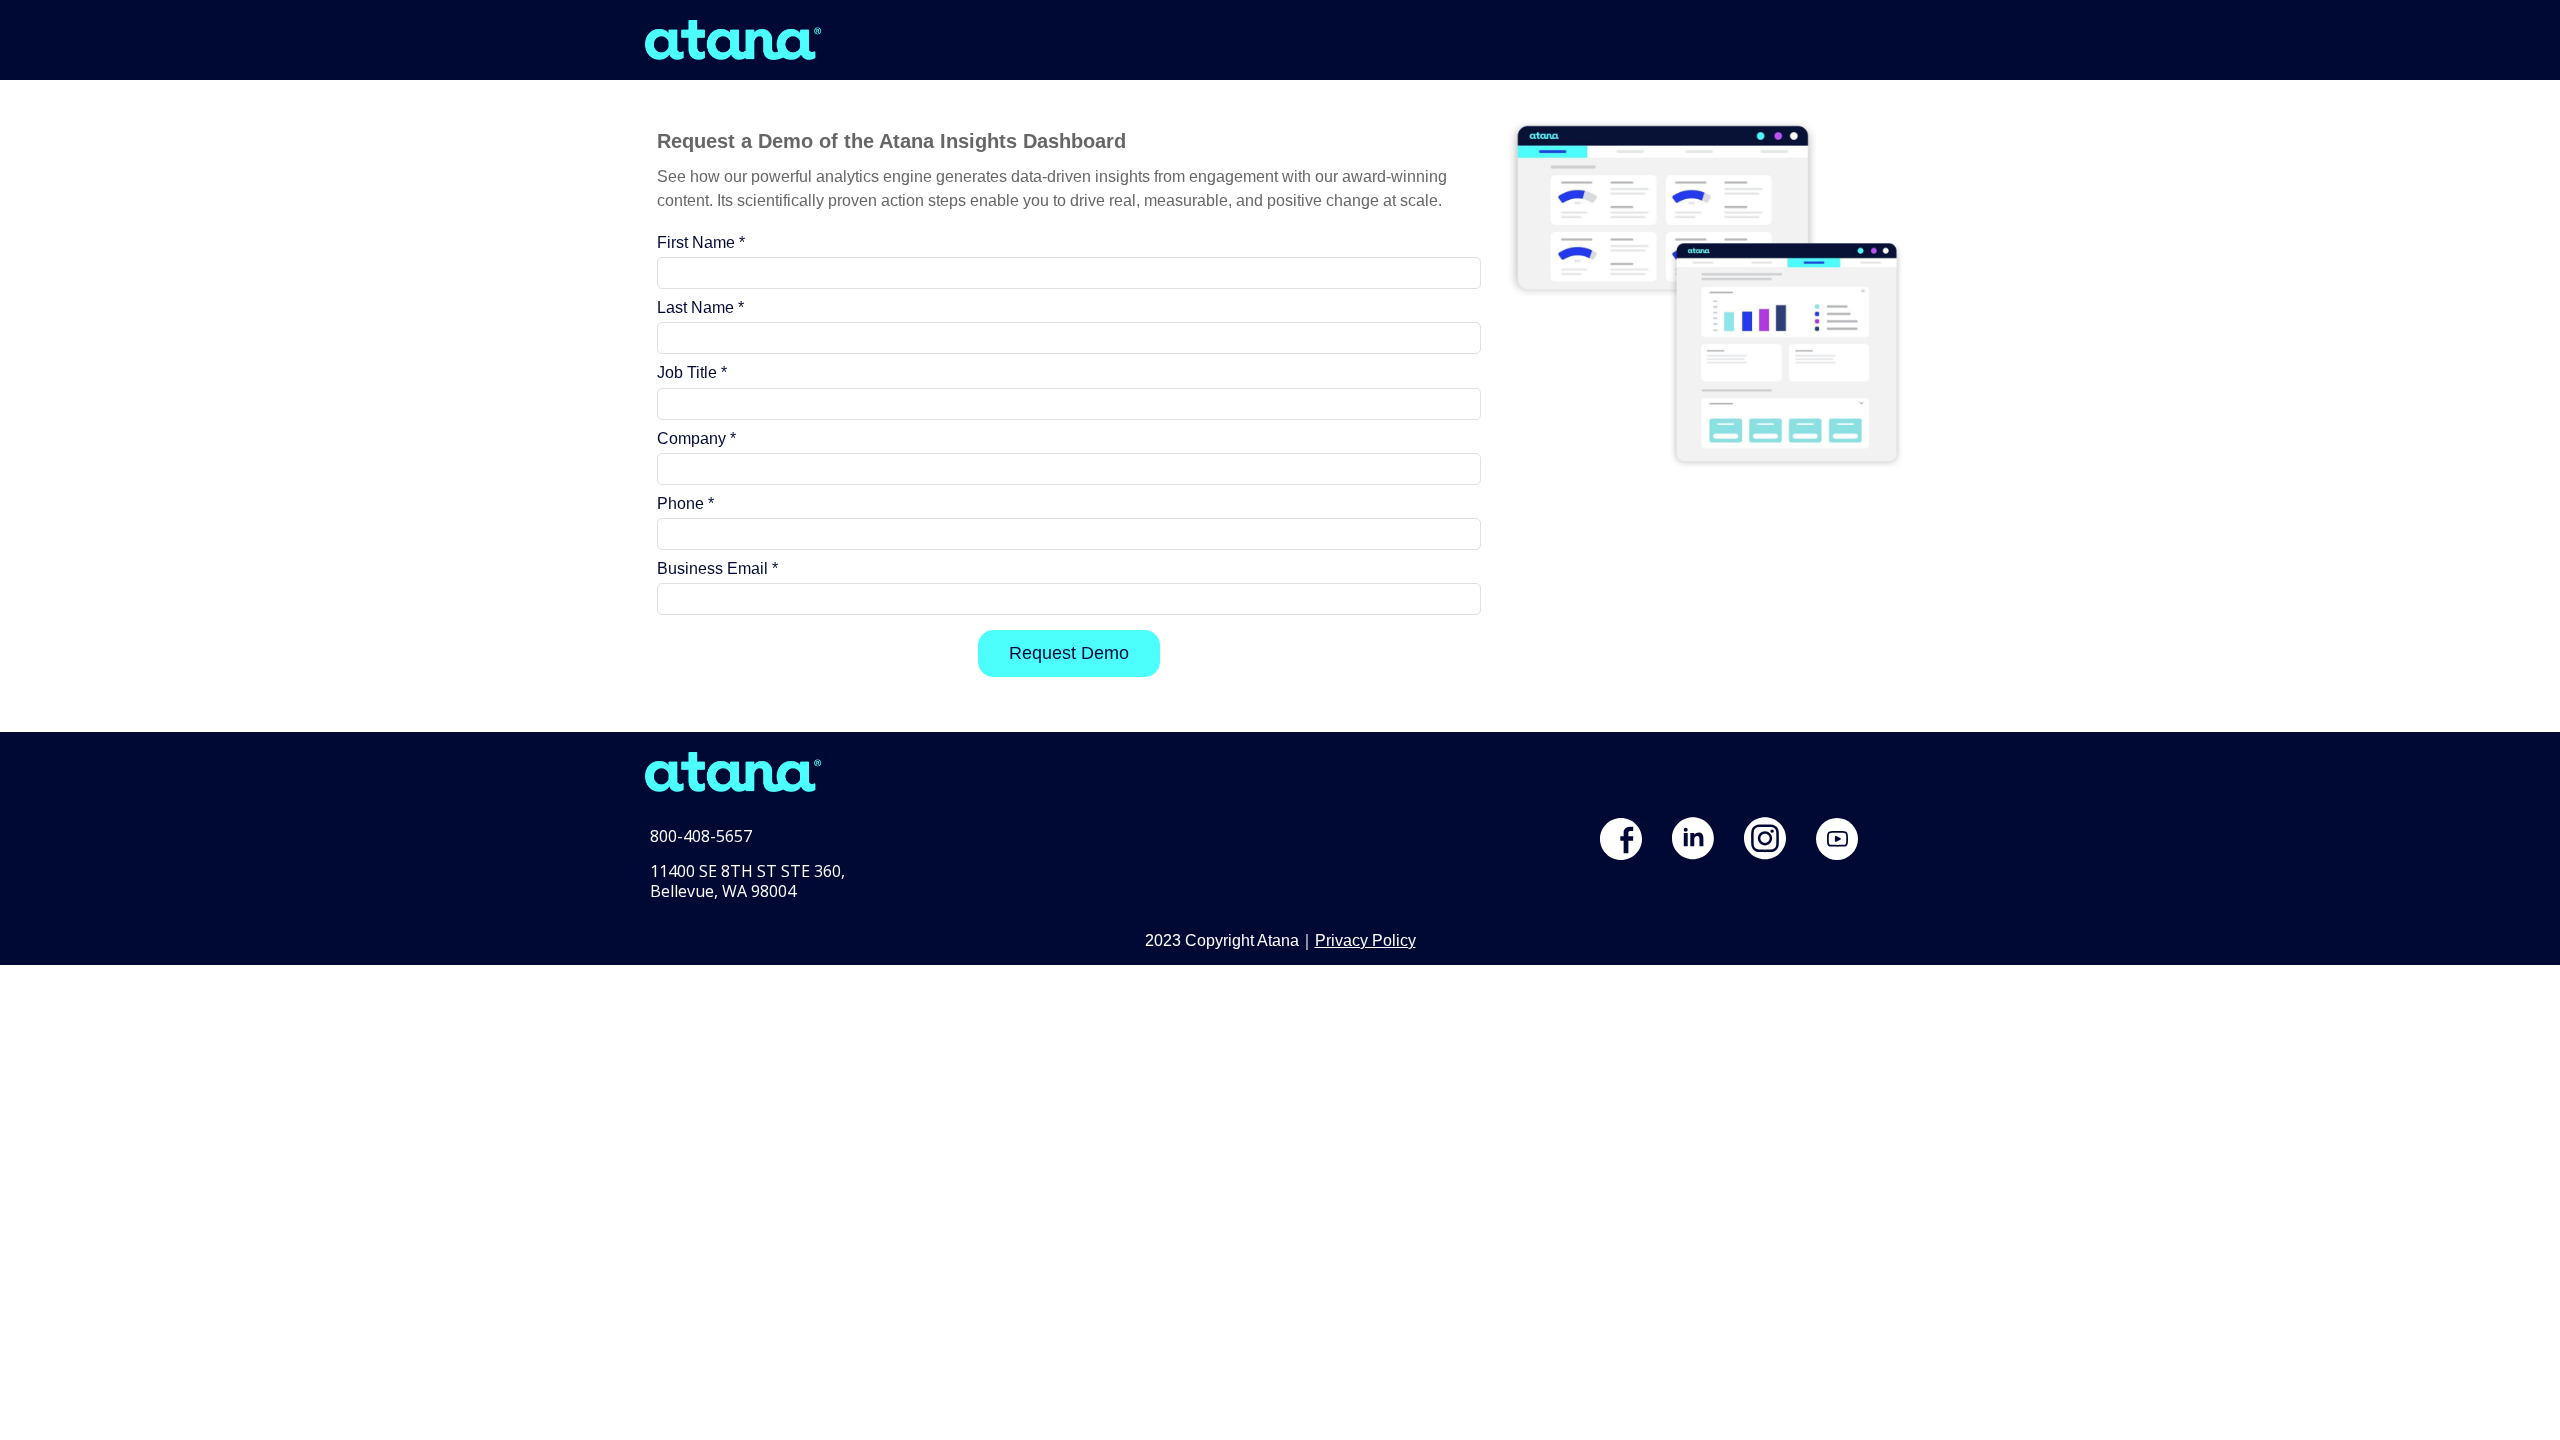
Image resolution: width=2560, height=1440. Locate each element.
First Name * (701, 242)
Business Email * (717, 568)
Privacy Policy (1365, 940)
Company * (696, 438)
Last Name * (700, 307)
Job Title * (692, 372)
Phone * (685, 503)
